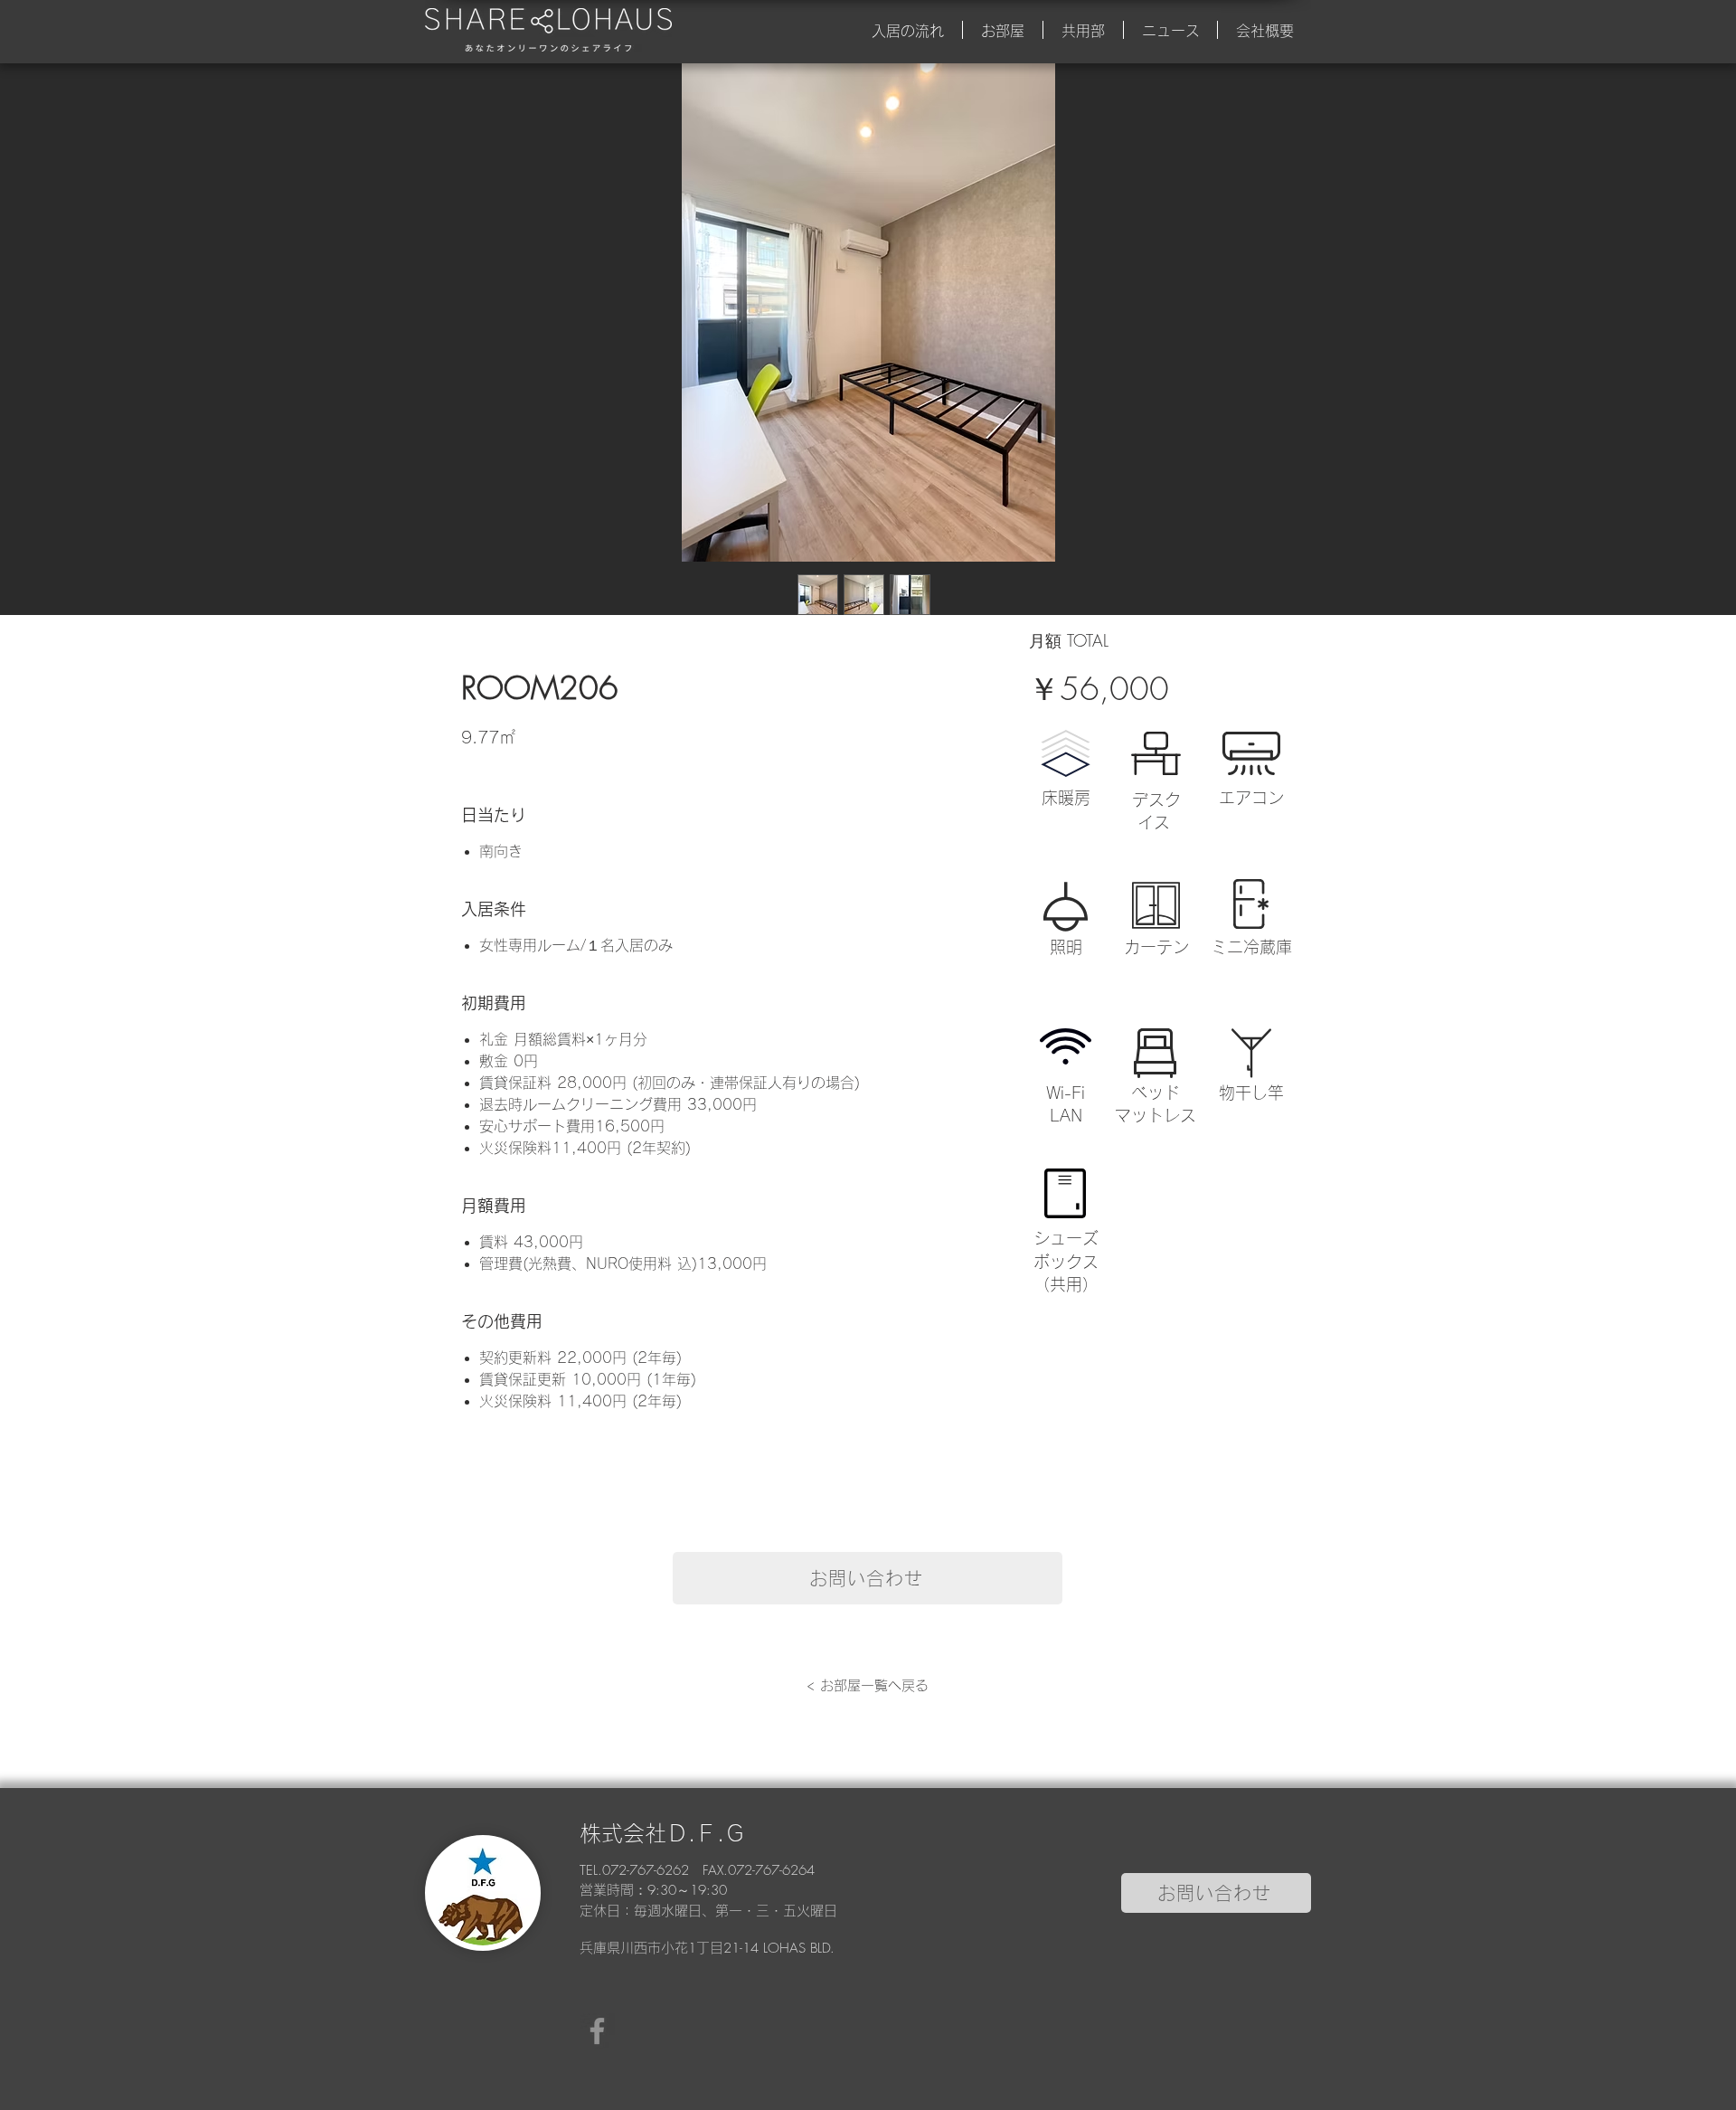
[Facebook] (597, 2031)
